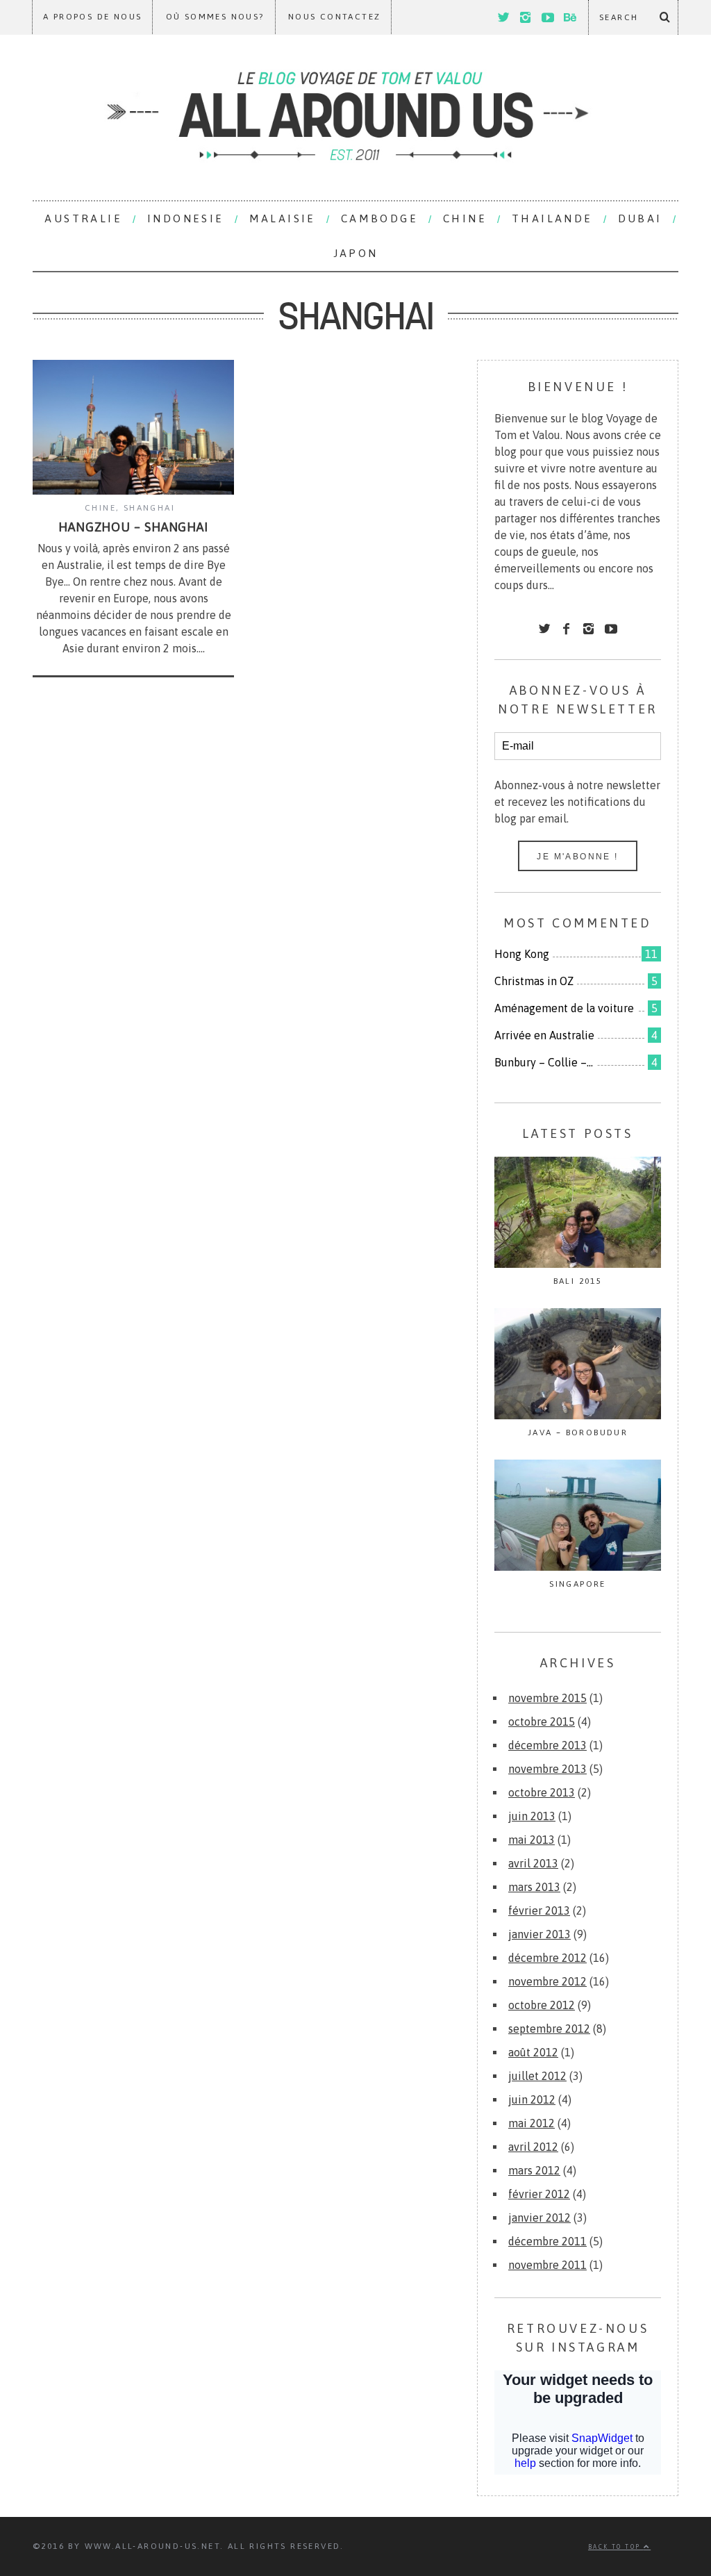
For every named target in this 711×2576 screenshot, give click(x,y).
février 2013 (539, 1910)
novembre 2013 (547, 1769)
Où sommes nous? (215, 17)
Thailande (552, 218)
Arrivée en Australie (544, 1035)
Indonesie (186, 218)
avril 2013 (533, 1863)
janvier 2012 (539, 2218)
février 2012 (539, 2194)
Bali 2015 (578, 1281)
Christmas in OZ (534, 981)
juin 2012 (532, 2099)
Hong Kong (522, 954)
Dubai (640, 218)
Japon (356, 253)
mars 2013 (534, 1887)
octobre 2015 (542, 1722)
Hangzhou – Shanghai (133, 527)
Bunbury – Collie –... (544, 1062)
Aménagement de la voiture (564, 1008)
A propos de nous (92, 17)
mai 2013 (532, 1840)
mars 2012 (534, 2170)
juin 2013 (532, 1816)
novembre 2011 (547, 2265)
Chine (465, 218)
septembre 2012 (549, 2029)
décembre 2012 (547, 1958)
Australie (83, 218)
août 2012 (533, 2052)
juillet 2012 (537, 2076)
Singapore (578, 1584)
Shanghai (149, 508)
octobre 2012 (542, 2005)
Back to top (616, 2547)
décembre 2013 (547, 1745)
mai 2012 (532, 2123)
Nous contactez (335, 17)
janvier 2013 (539, 1934)
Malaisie (283, 218)
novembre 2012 (547, 1981)
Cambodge (379, 218)
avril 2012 (533, 2147)
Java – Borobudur (578, 1433)
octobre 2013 (542, 1792)
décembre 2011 (547, 2241)
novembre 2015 (547, 1698)
